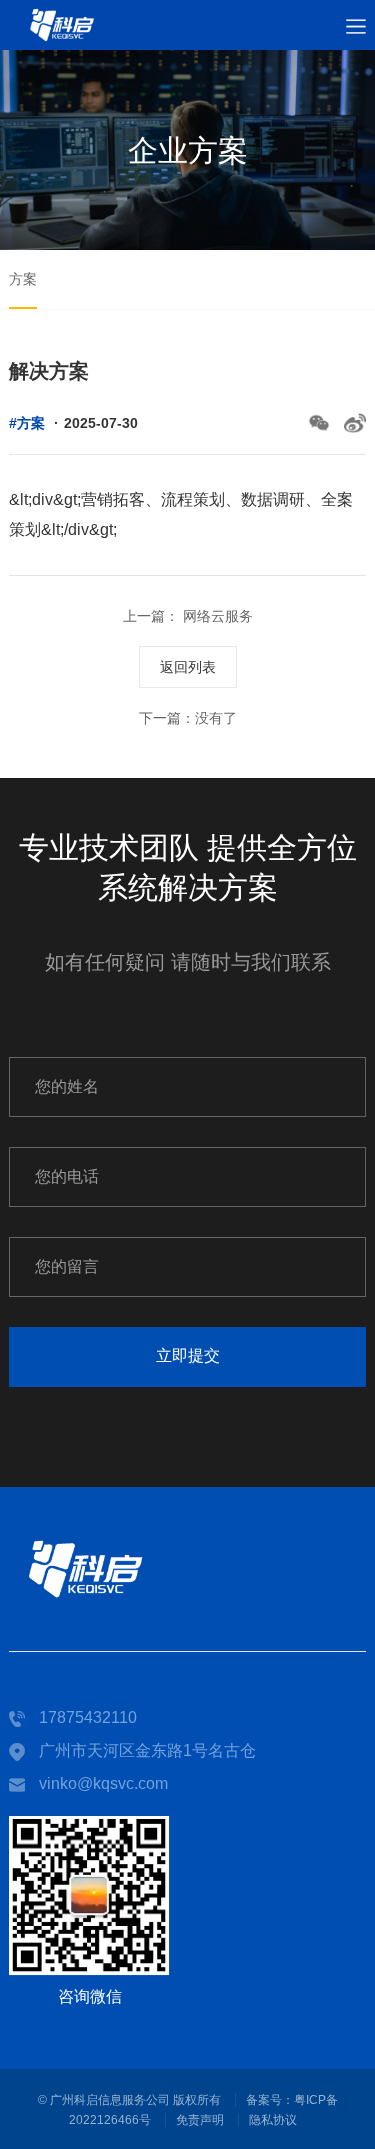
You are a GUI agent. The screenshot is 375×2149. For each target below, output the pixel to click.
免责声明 (200, 2120)
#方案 (27, 423)
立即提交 (188, 1355)
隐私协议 (273, 2120)
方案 (23, 279)
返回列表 (188, 667)
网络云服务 (216, 616)
